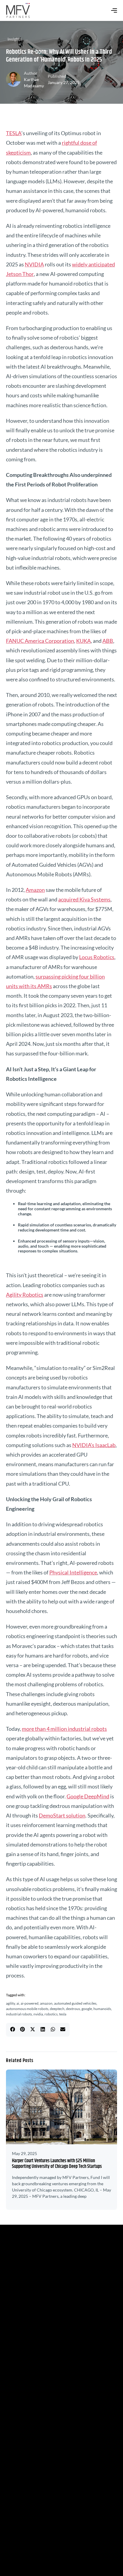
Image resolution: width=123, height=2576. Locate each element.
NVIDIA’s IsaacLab (94, 1445)
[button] (13, 2029)
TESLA (14, 133)
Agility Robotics (25, 1295)
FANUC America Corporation (40, 641)
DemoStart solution (62, 1815)
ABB (108, 641)
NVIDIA (34, 264)
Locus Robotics (97, 957)
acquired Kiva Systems (84, 899)
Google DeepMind (88, 1796)
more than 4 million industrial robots (64, 1729)
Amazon (35, 890)
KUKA (83, 641)
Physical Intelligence (73, 1572)
